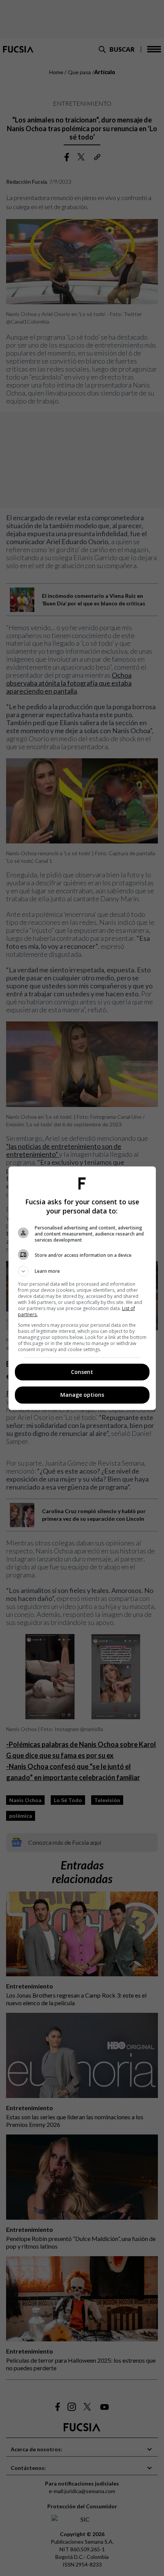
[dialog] (82, 1288)
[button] (82, 1271)
